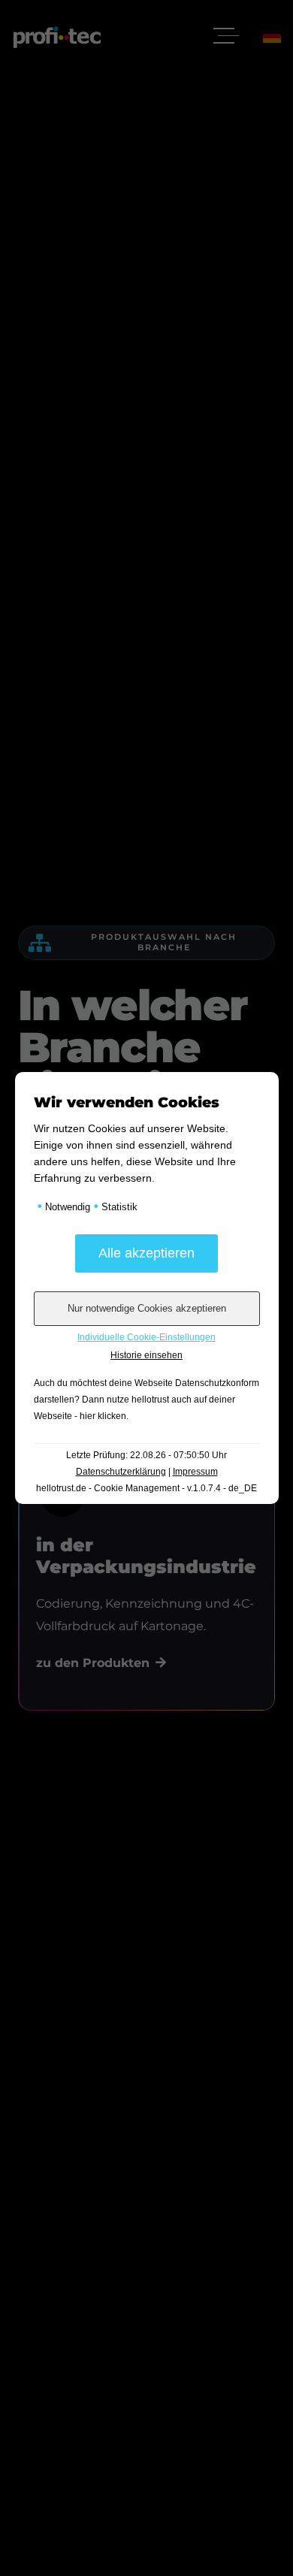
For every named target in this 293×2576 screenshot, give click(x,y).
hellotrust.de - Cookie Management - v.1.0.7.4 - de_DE (146, 1488)
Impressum (195, 1472)
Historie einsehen (146, 1355)
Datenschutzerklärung (121, 1472)
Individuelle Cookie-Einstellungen (146, 1337)
